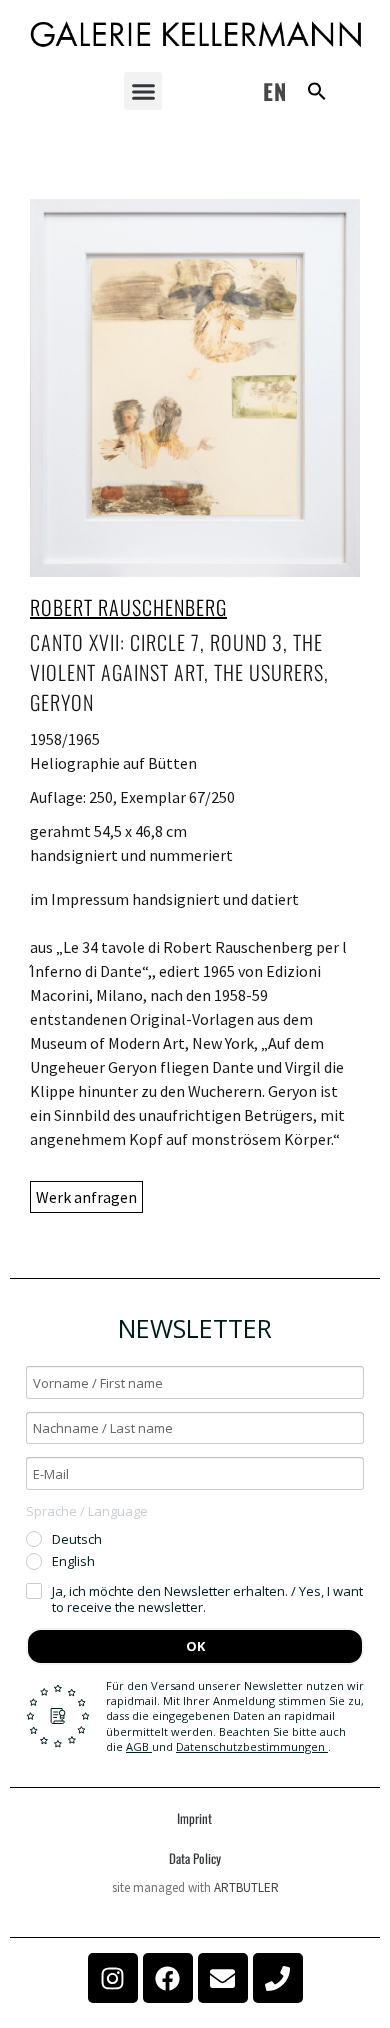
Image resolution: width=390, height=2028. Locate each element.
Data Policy (195, 1858)
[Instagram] (113, 1978)
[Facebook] (168, 1978)
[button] (143, 91)
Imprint (194, 1818)
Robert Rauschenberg (128, 607)
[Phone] (278, 1978)
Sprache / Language (87, 1511)
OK (195, 1646)
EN (275, 91)
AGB (139, 1746)
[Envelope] (223, 1978)
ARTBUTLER (246, 1887)
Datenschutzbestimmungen (252, 1746)
